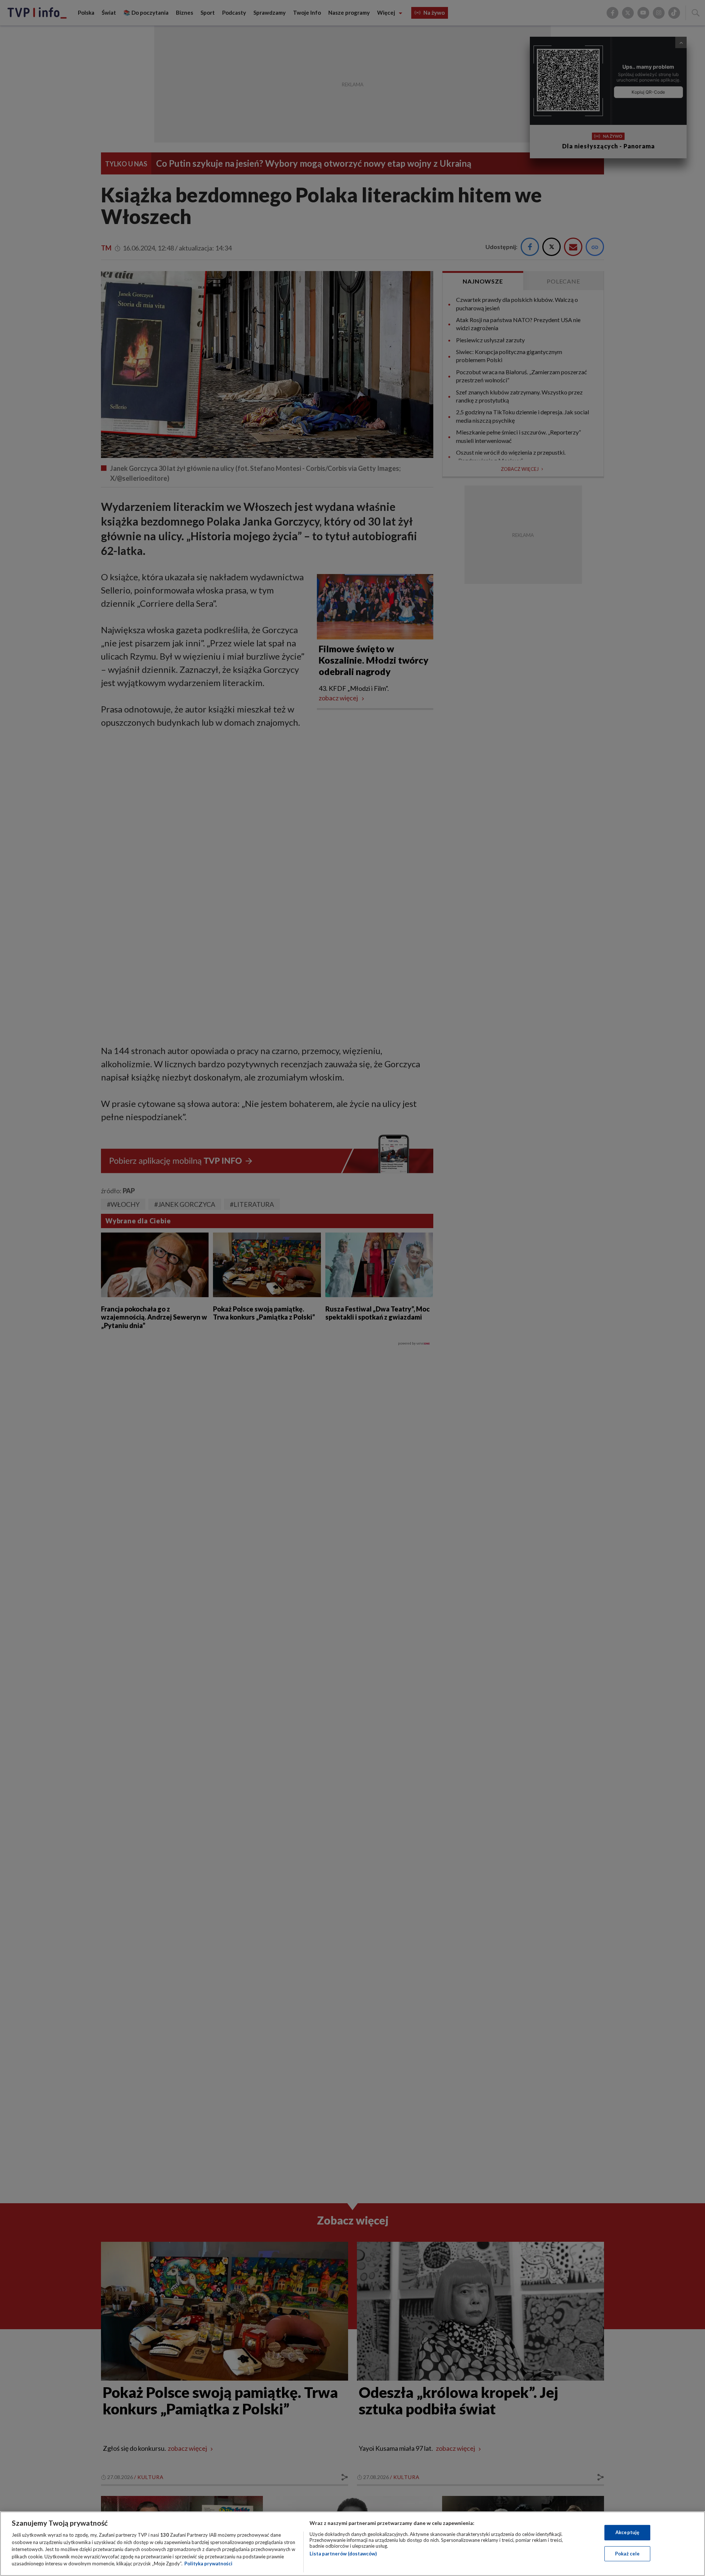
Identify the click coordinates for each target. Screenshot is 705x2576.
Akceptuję (627, 2532)
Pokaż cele (627, 2554)
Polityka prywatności (208, 2564)
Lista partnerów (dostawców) (343, 2554)
